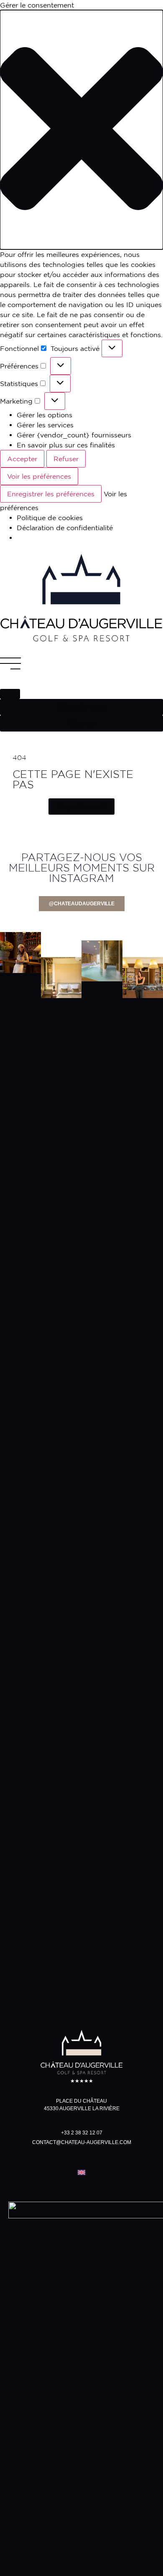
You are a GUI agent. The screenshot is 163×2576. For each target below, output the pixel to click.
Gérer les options (45, 415)
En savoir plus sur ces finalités (66, 445)
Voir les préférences (39, 476)
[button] (81, 130)
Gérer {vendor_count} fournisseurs (74, 435)
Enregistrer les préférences (51, 494)
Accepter (22, 459)
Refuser (66, 459)
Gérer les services (45, 425)
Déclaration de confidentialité (65, 528)
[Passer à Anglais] (81, 2172)
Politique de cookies (50, 518)
